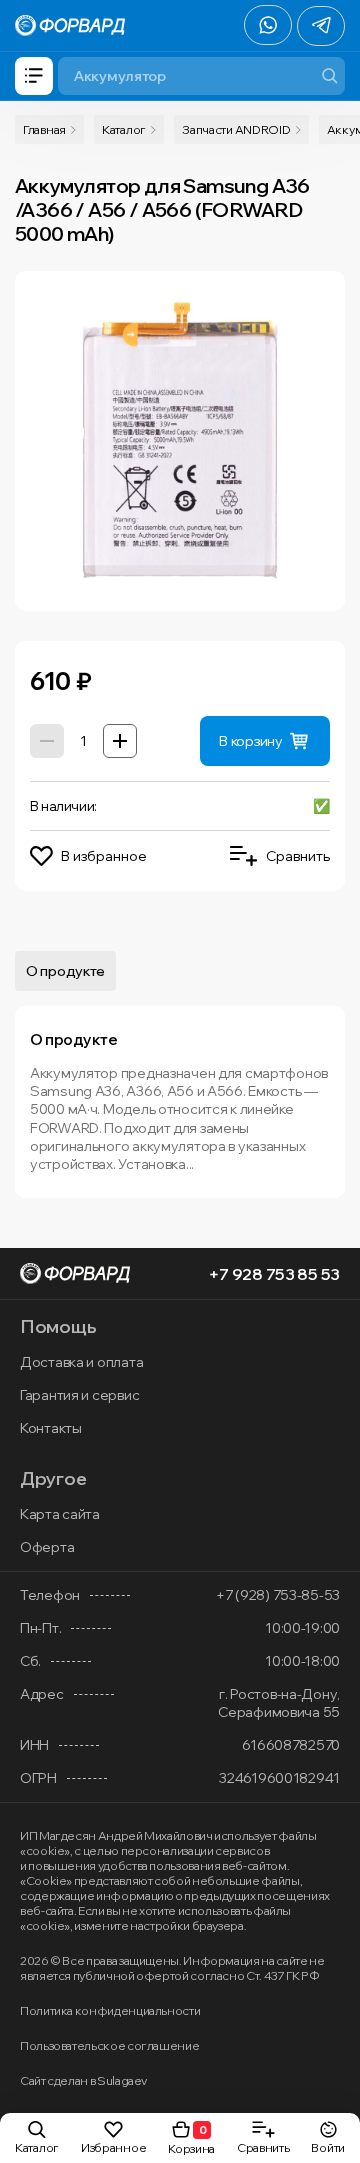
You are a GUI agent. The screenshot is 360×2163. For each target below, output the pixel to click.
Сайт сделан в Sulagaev (83, 2080)
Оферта (47, 1547)
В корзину (250, 741)
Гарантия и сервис (79, 1395)
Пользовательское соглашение (109, 2045)
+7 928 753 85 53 (274, 1274)
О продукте (65, 971)
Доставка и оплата (81, 1362)
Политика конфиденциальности (110, 2010)
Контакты (51, 1428)
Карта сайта (60, 1514)
